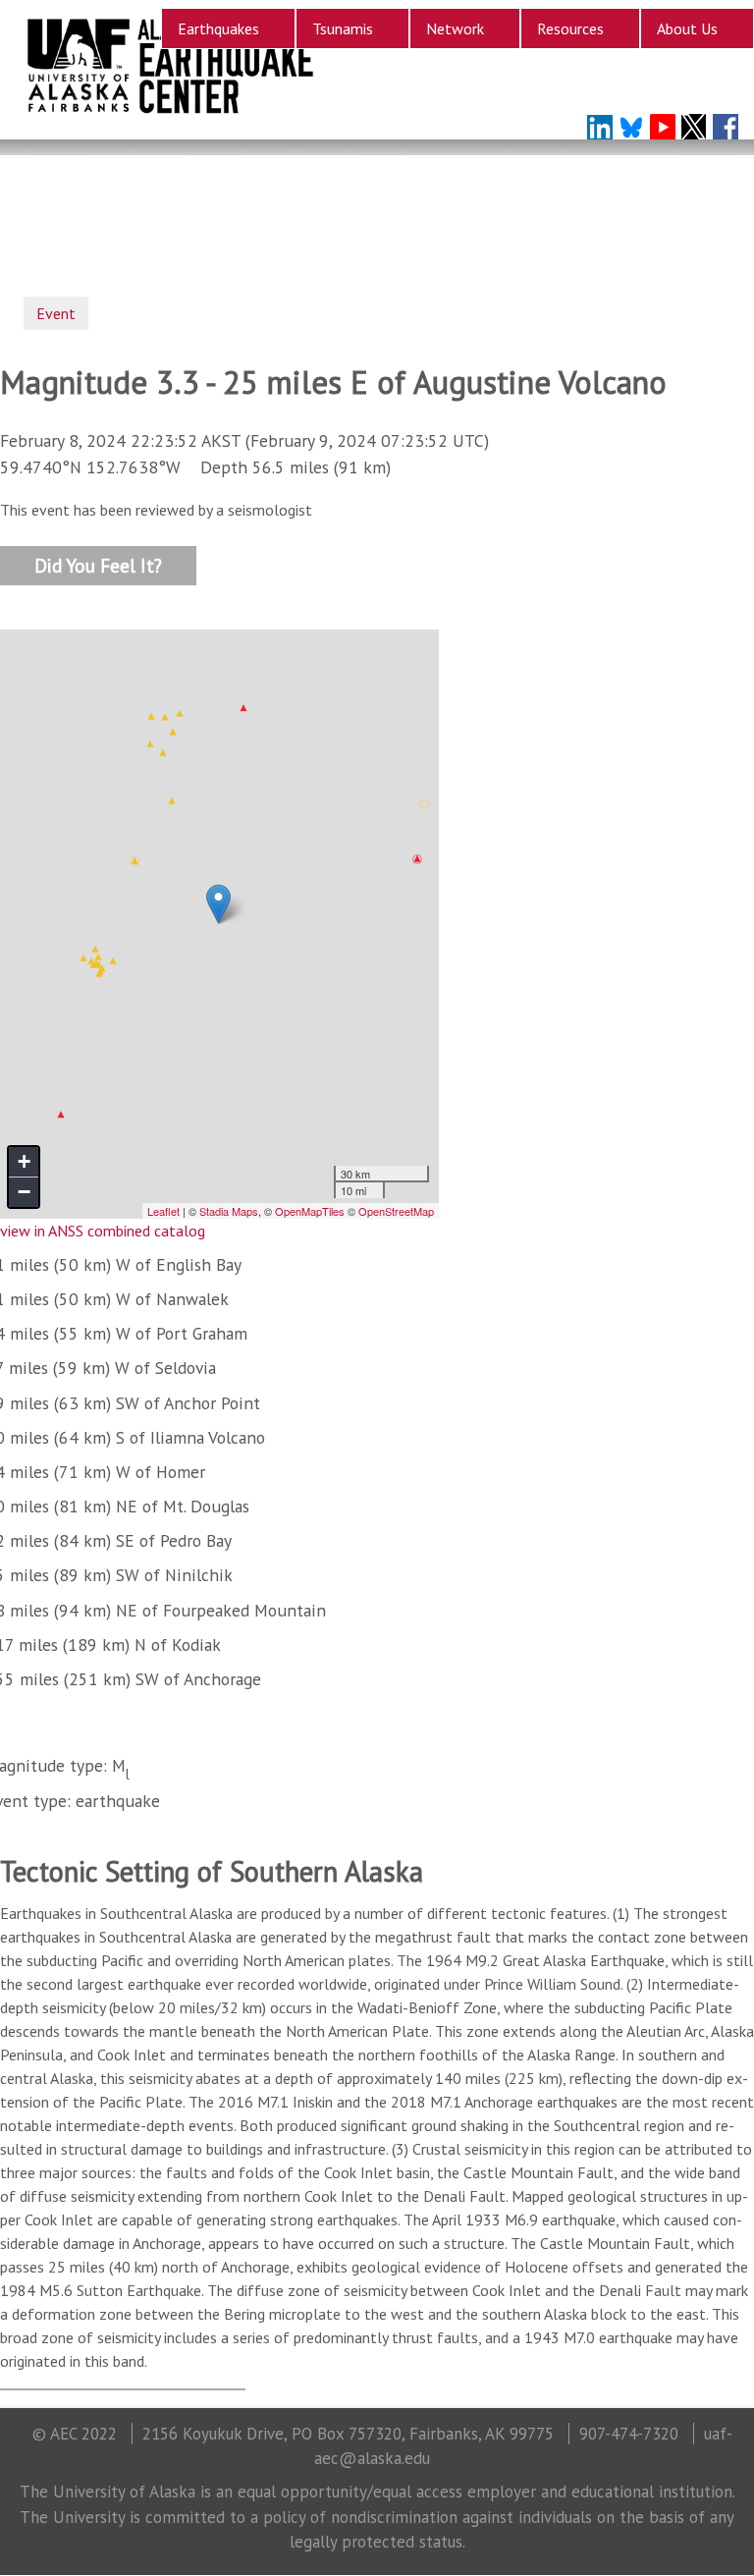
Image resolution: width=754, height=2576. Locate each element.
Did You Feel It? (98, 564)
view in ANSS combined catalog (103, 1231)
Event (56, 313)
